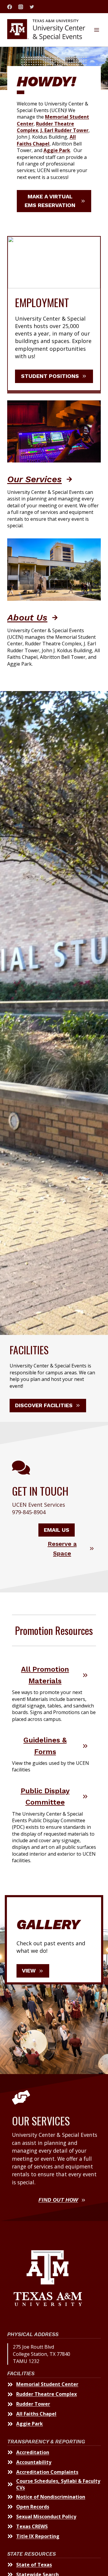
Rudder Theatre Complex (46, 2394)
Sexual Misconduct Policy (46, 2517)
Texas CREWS (32, 2526)
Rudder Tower (33, 2404)
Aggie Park (30, 2424)
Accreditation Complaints (47, 2472)
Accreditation (33, 2452)
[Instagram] (21, 7)
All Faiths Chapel (36, 2414)
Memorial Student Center (47, 2384)
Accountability (34, 2462)
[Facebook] (10, 7)
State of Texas (34, 2565)
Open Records (33, 2507)
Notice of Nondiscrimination (51, 2497)
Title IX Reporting (38, 2536)
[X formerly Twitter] (32, 7)
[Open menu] (97, 30)
